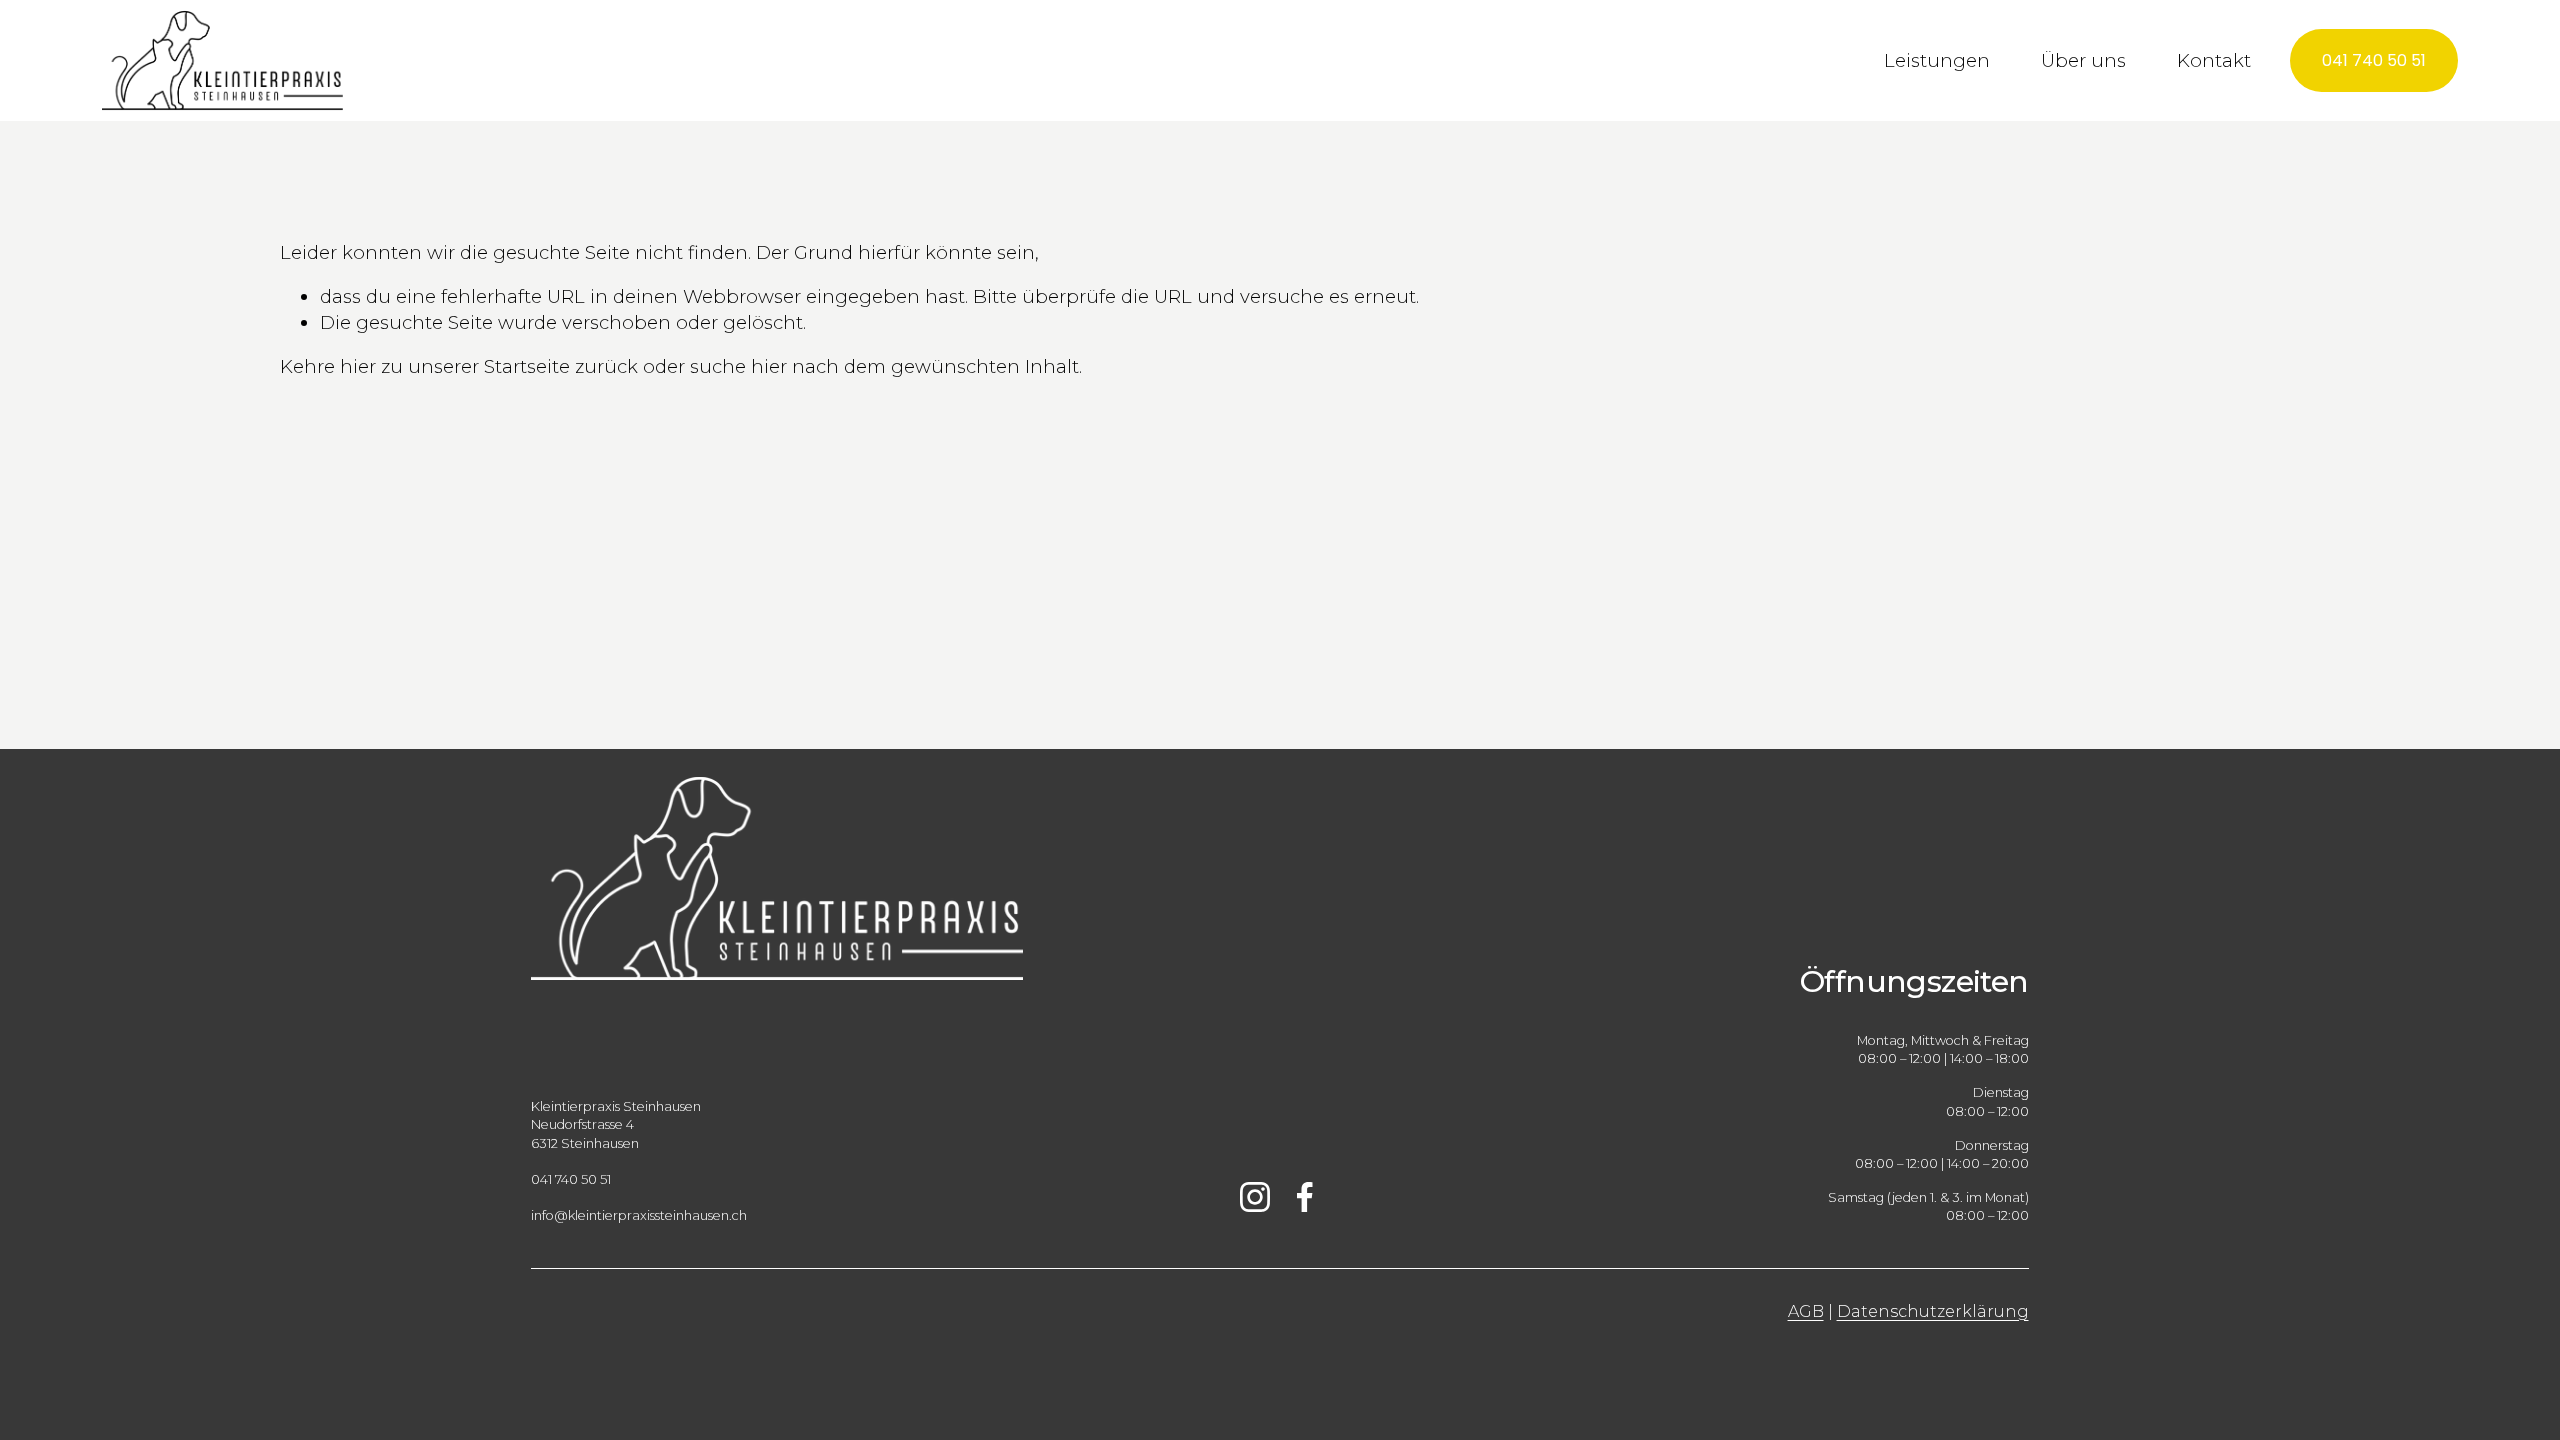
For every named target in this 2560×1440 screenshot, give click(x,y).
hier (358, 366)
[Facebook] (1305, 1197)
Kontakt (2214, 60)
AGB (1806, 1311)
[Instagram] (1255, 1197)
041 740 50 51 (2374, 60)
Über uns (2083, 60)
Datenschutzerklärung (1933, 1311)
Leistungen (1937, 60)
